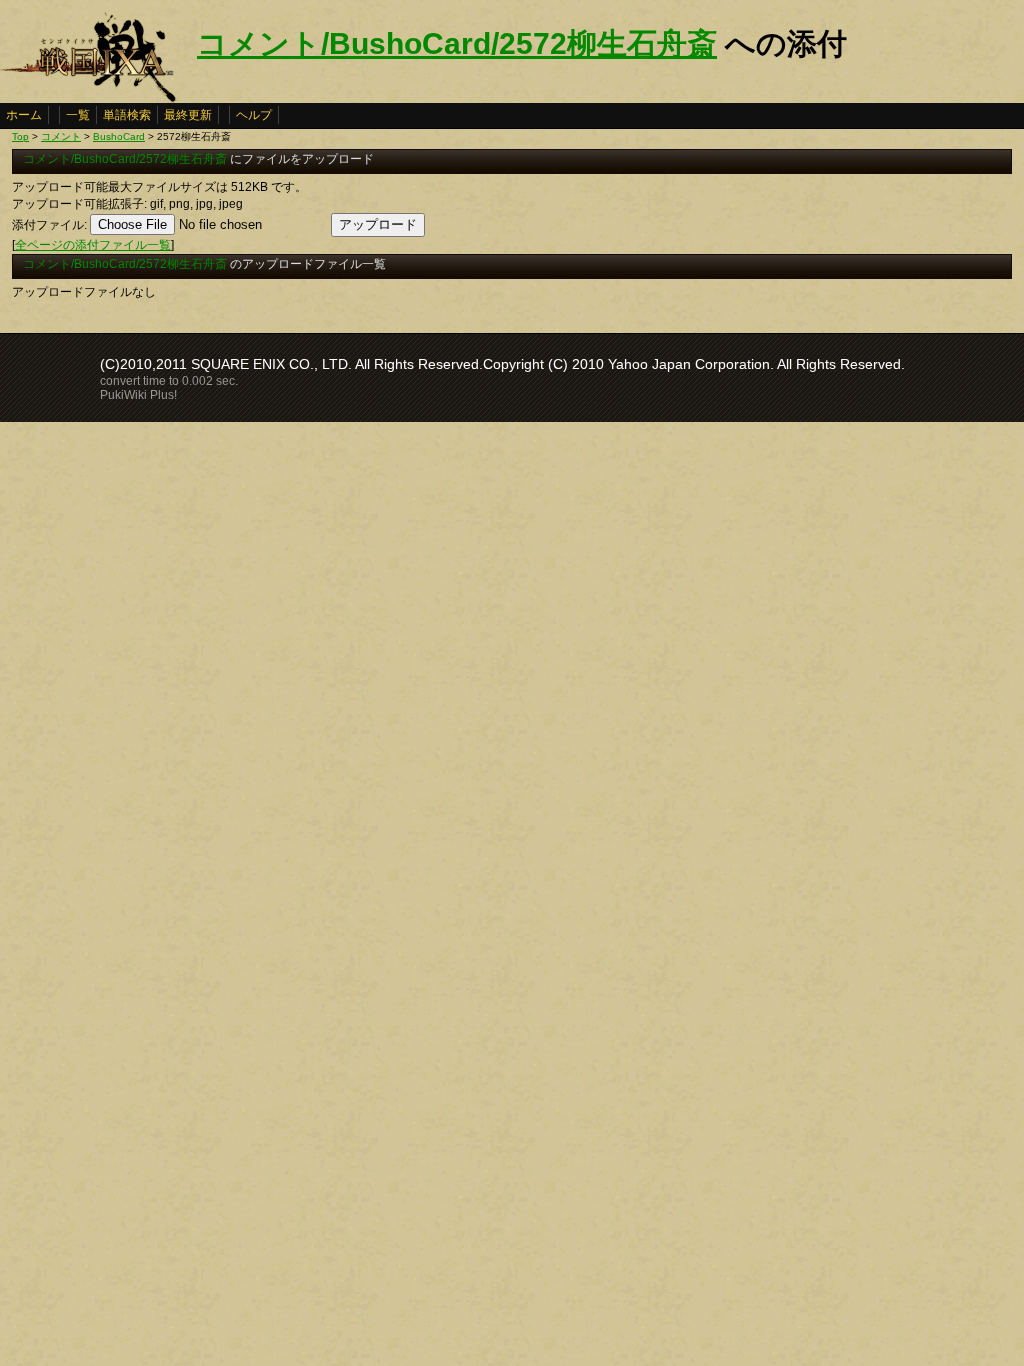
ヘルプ (254, 115)
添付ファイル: (49, 225)
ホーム (24, 115)
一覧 (78, 115)
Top (20, 136)
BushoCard (119, 136)
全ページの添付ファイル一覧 (93, 245)
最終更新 (188, 115)
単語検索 (127, 115)
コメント (61, 136)
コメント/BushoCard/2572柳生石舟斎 (457, 43)
